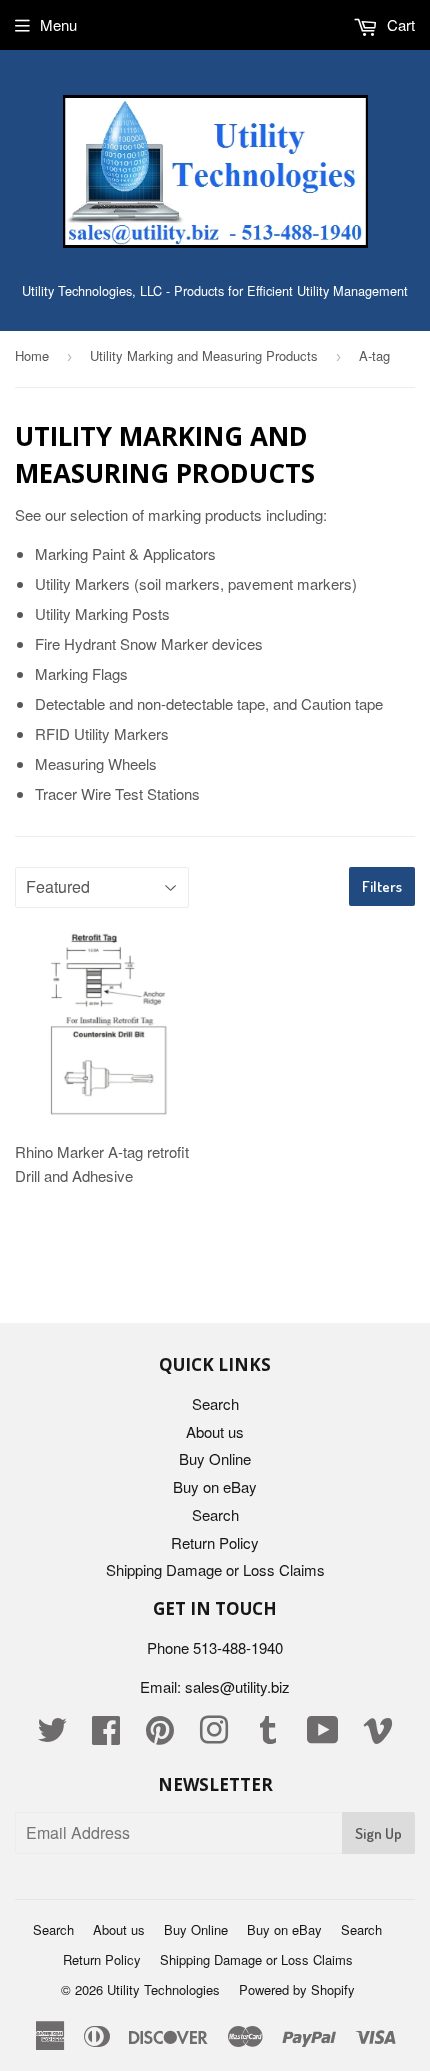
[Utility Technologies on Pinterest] (160, 1735)
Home (32, 355)
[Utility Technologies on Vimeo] (378, 1735)
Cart (399, 24)
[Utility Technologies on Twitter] (52, 1735)
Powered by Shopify (297, 1989)
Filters (382, 886)
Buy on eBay (215, 1486)
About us (215, 1431)
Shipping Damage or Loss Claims (215, 1569)
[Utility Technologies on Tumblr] (268, 1735)
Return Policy (215, 1542)
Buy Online (215, 1458)
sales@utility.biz (237, 1686)
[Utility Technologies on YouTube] (323, 1735)
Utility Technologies (163, 1989)
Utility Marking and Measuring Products (204, 355)
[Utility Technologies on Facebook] (106, 1735)
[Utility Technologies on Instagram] (214, 1735)
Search (215, 1403)
